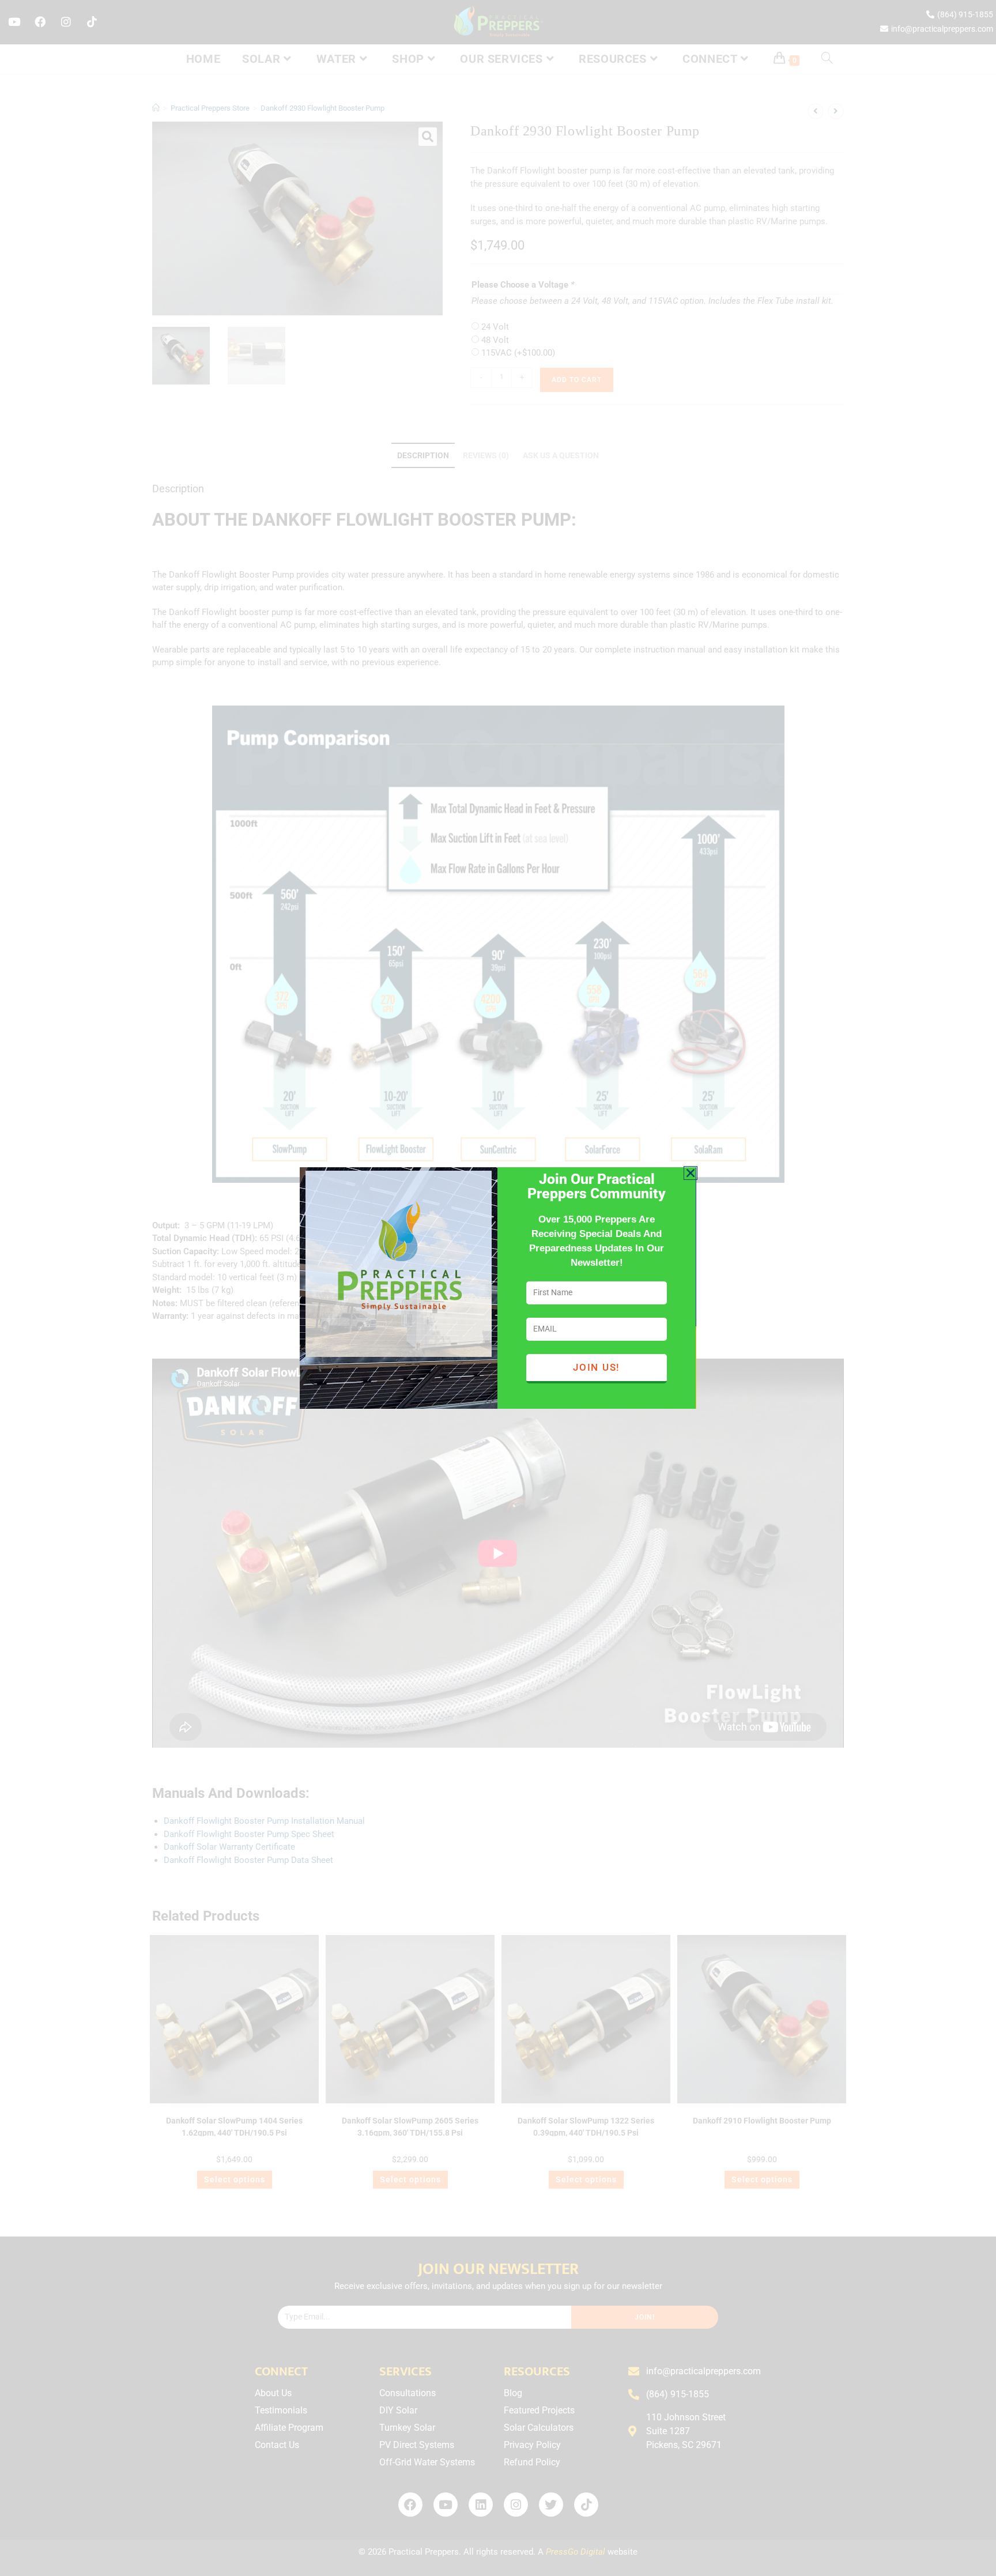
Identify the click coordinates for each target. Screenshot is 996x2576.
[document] (498, 1288)
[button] (691, 1173)
